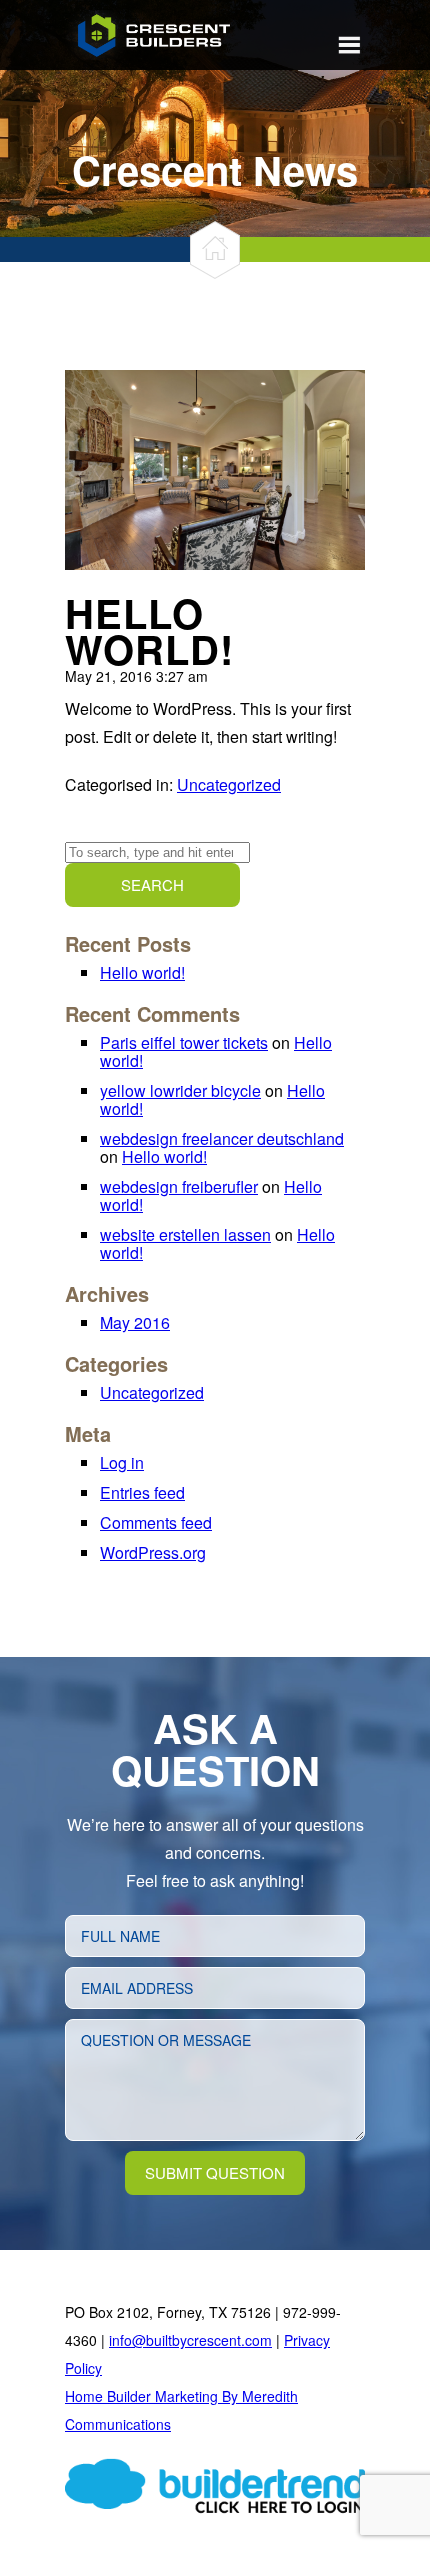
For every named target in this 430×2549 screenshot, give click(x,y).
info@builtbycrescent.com (190, 2340)
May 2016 (135, 1322)
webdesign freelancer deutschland (222, 1138)
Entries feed (142, 1492)
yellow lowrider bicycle (180, 1090)
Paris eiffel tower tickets (184, 1042)
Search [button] (152, 884)
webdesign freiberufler (179, 1186)
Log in (122, 1462)
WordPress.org (153, 1552)
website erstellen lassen (185, 1234)
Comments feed (156, 1522)
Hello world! (149, 630)
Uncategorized (229, 784)
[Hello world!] (215, 563)
